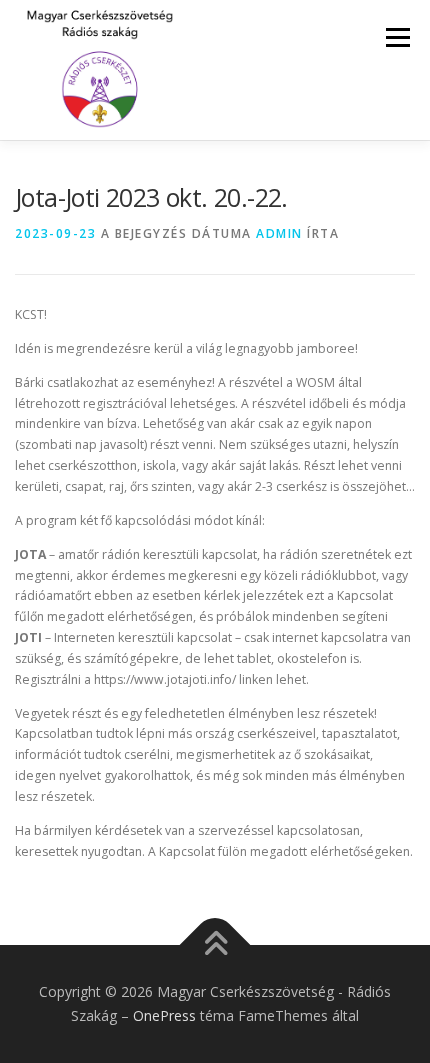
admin (279, 233)
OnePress (164, 1015)
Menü (396, 37)
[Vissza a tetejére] (215, 945)
